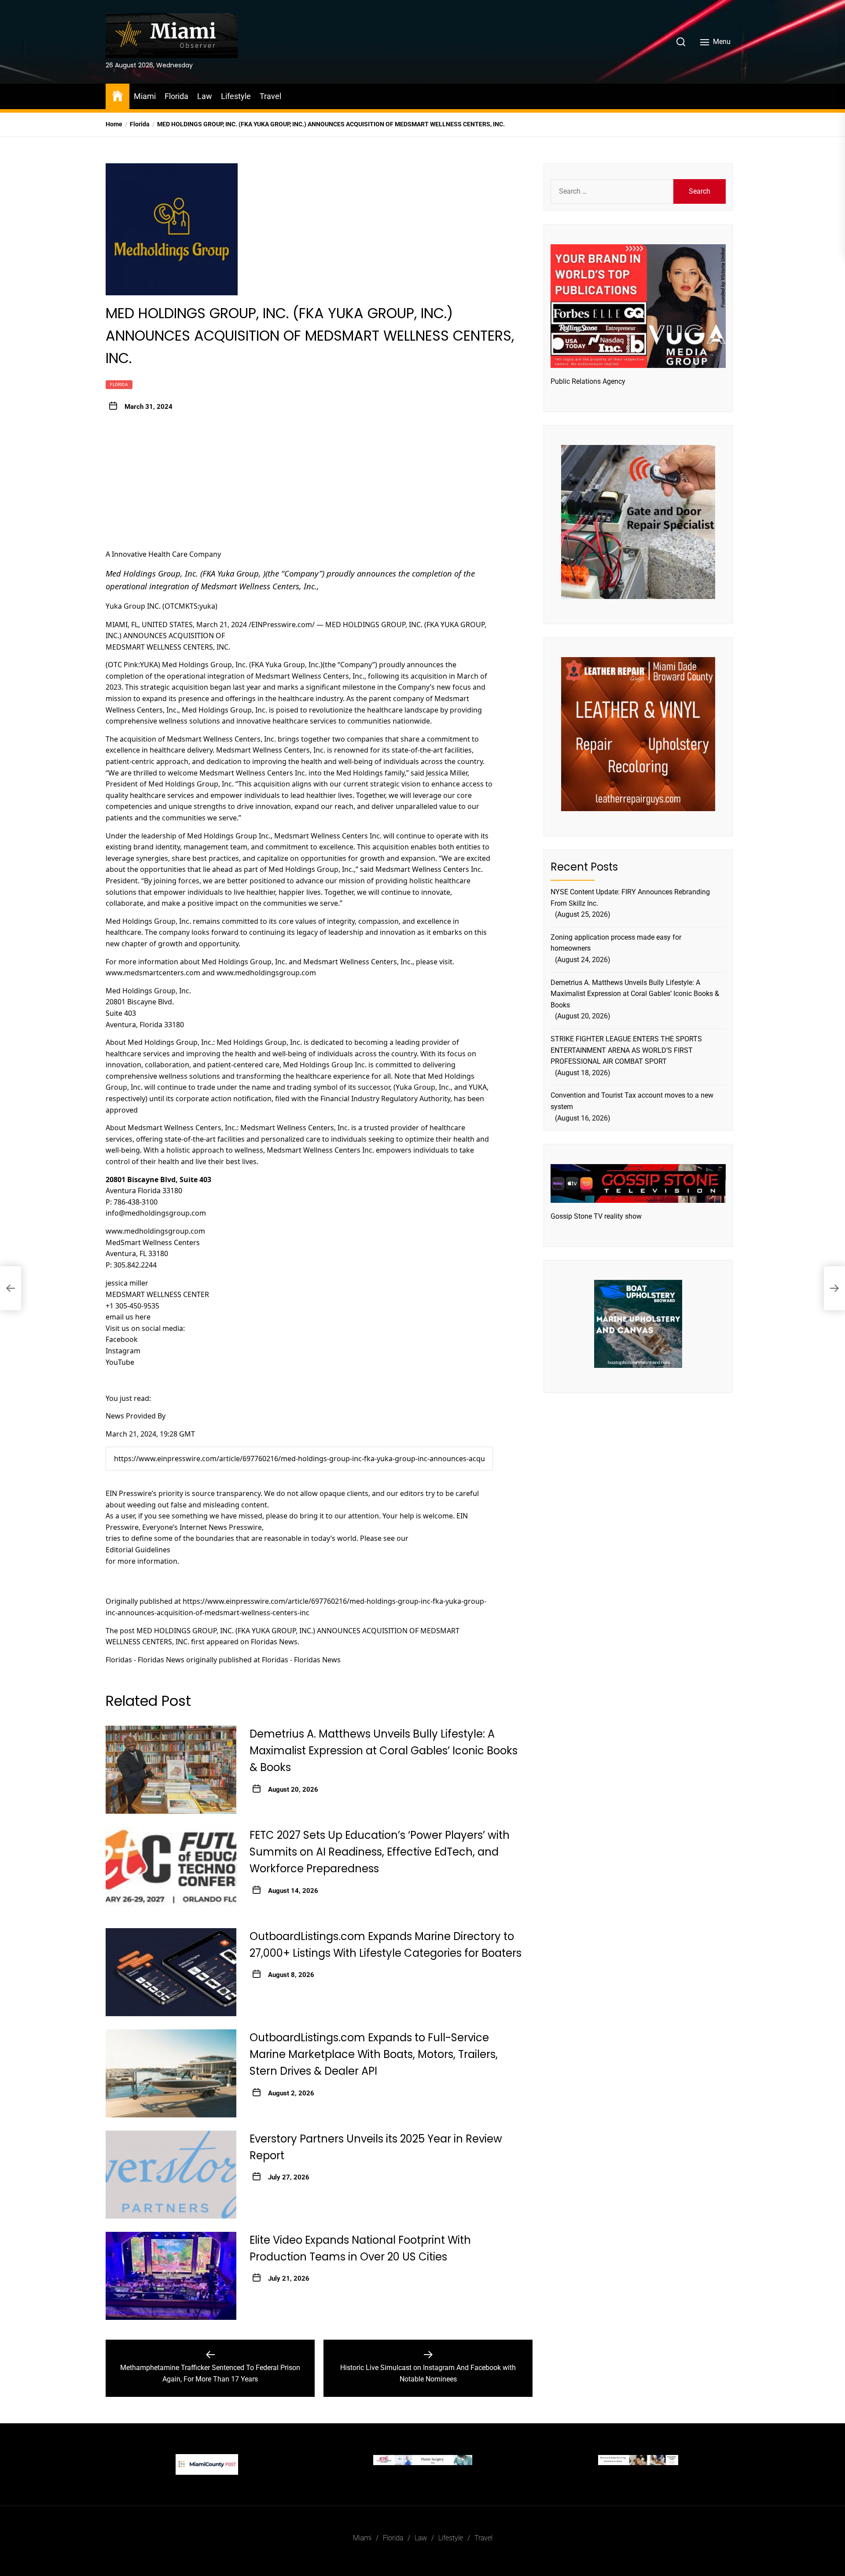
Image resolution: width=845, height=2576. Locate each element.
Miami (145, 96)
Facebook (122, 1339)
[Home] (118, 95)
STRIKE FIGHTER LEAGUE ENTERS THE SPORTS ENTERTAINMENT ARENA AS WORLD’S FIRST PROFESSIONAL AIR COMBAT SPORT (626, 1050)
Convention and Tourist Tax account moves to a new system (632, 1101)
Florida (176, 96)
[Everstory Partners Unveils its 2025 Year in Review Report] (171, 2175)
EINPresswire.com (282, 625)
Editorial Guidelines (138, 1550)
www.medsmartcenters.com (153, 973)
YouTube (120, 1362)
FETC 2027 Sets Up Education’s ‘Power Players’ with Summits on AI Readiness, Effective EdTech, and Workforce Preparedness (380, 1852)
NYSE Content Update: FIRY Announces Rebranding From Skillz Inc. (630, 898)
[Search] (681, 42)
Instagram (123, 1351)
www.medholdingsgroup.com (266, 973)
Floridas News (274, 1642)
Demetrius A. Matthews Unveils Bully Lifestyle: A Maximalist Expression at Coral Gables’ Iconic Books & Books (384, 1751)
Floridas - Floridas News (145, 1660)
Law (205, 96)
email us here (128, 1317)
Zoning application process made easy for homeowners (616, 943)
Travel (270, 96)
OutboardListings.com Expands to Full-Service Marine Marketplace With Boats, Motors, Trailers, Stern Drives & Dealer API (374, 2054)
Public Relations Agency (588, 381)
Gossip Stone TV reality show (596, 1216)
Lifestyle (236, 96)
